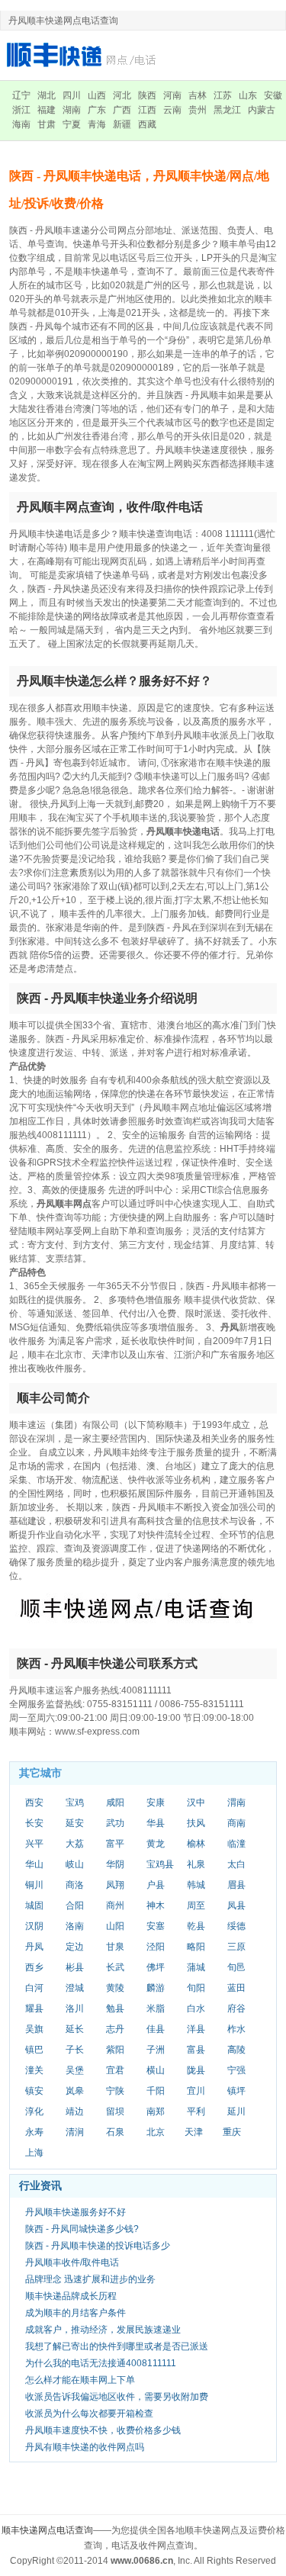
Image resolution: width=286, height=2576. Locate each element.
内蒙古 (262, 110)
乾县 (196, 1926)
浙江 (21, 110)
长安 (34, 1823)
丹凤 (34, 1947)
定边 (75, 1947)
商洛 (75, 1885)
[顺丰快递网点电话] (84, 55)
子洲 (156, 2050)
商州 (115, 1905)
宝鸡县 (160, 1864)
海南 (21, 124)
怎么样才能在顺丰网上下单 (80, 2380)
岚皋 (75, 2091)
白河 (34, 1988)
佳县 (156, 2029)
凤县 (236, 1905)
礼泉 (196, 1864)
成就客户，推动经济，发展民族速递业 (103, 2330)
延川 (236, 2111)
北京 (156, 2132)
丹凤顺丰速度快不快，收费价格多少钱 (103, 2430)
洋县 (196, 2029)
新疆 (122, 124)
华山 (34, 1864)
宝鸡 (75, 1803)
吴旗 (34, 2029)
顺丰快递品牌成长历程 (71, 2296)
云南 (172, 110)
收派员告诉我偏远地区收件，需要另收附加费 (117, 2397)
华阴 (115, 1864)
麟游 (156, 1988)
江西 (147, 110)
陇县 (196, 2070)
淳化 (34, 2111)
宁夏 (72, 124)
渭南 (236, 1803)
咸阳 (115, 1803)
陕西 (147, 95)
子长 (75, 2050)
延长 (75, 2029)
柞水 (236, 2029)
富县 (196, 2050)
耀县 (34, 2008)
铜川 (34, 1885)
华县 (156, 1823)
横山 (156, 2070)
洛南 (75, 1926)
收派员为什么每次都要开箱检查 (89, 2414)
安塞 (156, 1926)
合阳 (75, 1905)
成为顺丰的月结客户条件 (76, 2313)
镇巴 (34, 2050)
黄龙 (156, 1844)
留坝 (115, 2111)
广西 (122, 110)
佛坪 (156, 1967)
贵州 (198, 110)
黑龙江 (227, 110)
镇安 (34, 2091)
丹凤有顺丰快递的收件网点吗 (85, 2447)
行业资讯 (40, 2185)
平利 (196, 2111)
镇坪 (236, 2091)
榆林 (196, 1844)
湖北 (47, 95)
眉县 (236, 1885)
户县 (156, 1885)
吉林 (198, 95)
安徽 (273, 95)
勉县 (115, 2008)
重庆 (232, 2132)
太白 (236, 1864)
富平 (115, 1844)
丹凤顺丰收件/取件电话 (72, 2262)
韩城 (196, 1885)
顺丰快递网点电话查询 (47, 2530)
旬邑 (236, 1967)
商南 (236, 1823)
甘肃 (47, 124)
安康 (156, 1803)
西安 (34, 1803)
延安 (75, 1823)
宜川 (196, 2091)
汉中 (196, 1803)
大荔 (75, 1844)
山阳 (115, 1926)
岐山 (75, 1864)
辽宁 (21, 95)
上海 (34, 2153)
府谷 (236, 2008)
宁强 (236, 2070)
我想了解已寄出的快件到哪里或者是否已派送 (117, 2346)
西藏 (147, 124)
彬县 (75, 1967)
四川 (72, 95)
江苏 (223, 95)
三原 (236, 1947)
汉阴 (34, 1926)
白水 (196, 2008)
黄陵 (115, 1988)
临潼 (236, 1844)
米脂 (156, 2008)
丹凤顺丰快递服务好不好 (76, 2212)
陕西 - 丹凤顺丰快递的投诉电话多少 (98, 2246)
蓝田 (236, 1988)
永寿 (34, 2132)
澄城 (75, 1988)
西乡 (34, 1967)
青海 (97, 124)
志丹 (115, 2029)
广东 (97, 110)
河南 (172, 95)
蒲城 (196, 1967)
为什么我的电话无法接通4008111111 (101, 2363)
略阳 (196, 1947)
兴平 (34, 1844)
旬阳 (196, 1988)
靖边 (75, 2111)
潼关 (34, 2070)
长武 (115, 1967)
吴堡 (75, 2070)
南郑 (156, 2111)
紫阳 (115, 2050)
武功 (115, 1823)
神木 (156, 1905)
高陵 (236, 2050)
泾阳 (156, 1947)
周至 (196, 1905)
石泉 (115, 2132)
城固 (34, 1905)
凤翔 (115, 1885)
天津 (194, 2132)
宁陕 (115, 2091)
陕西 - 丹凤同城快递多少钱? (82, 2229)
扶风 (196, 1823)
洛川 (75, 2008)
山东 (248, 95)
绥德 (236, 1926)
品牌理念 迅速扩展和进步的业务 (90, 2279)
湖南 (72, 110)
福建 (47, 110)
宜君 (115, 2070)
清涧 (75, 2132)
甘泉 (115, 1947)
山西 (97, 95)
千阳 (156, 2091)
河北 (122, 95)
